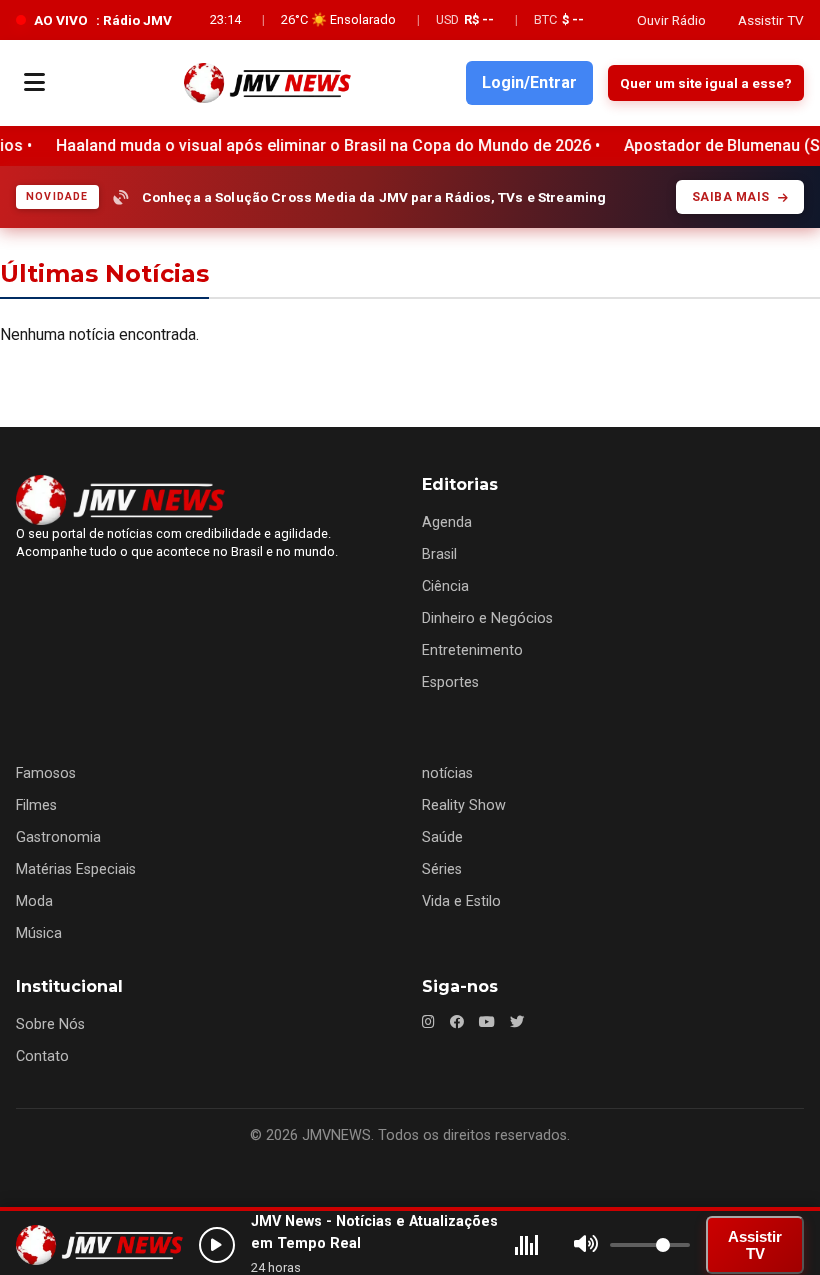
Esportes (450, 682)
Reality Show (464, 805)
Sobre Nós (50, 1024)
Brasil (439, 554)
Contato (42, 1056)
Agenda (447, 522)
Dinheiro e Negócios (487, 618)
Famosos (46, 773)
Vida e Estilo (461, 901)
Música (39, 933)
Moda (34, 901)
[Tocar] (217, 1245)
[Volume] (586, 1245)
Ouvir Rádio (671, 20)
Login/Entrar (529, 82)
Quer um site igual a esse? (706, 83)
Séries (442, 869)
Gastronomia (58, 837)
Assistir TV (771, 20)
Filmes (36, 805)
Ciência (445, 586)
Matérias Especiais (76, 869)
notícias (447, 773)
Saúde (442, 837)
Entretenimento (472, 650)
